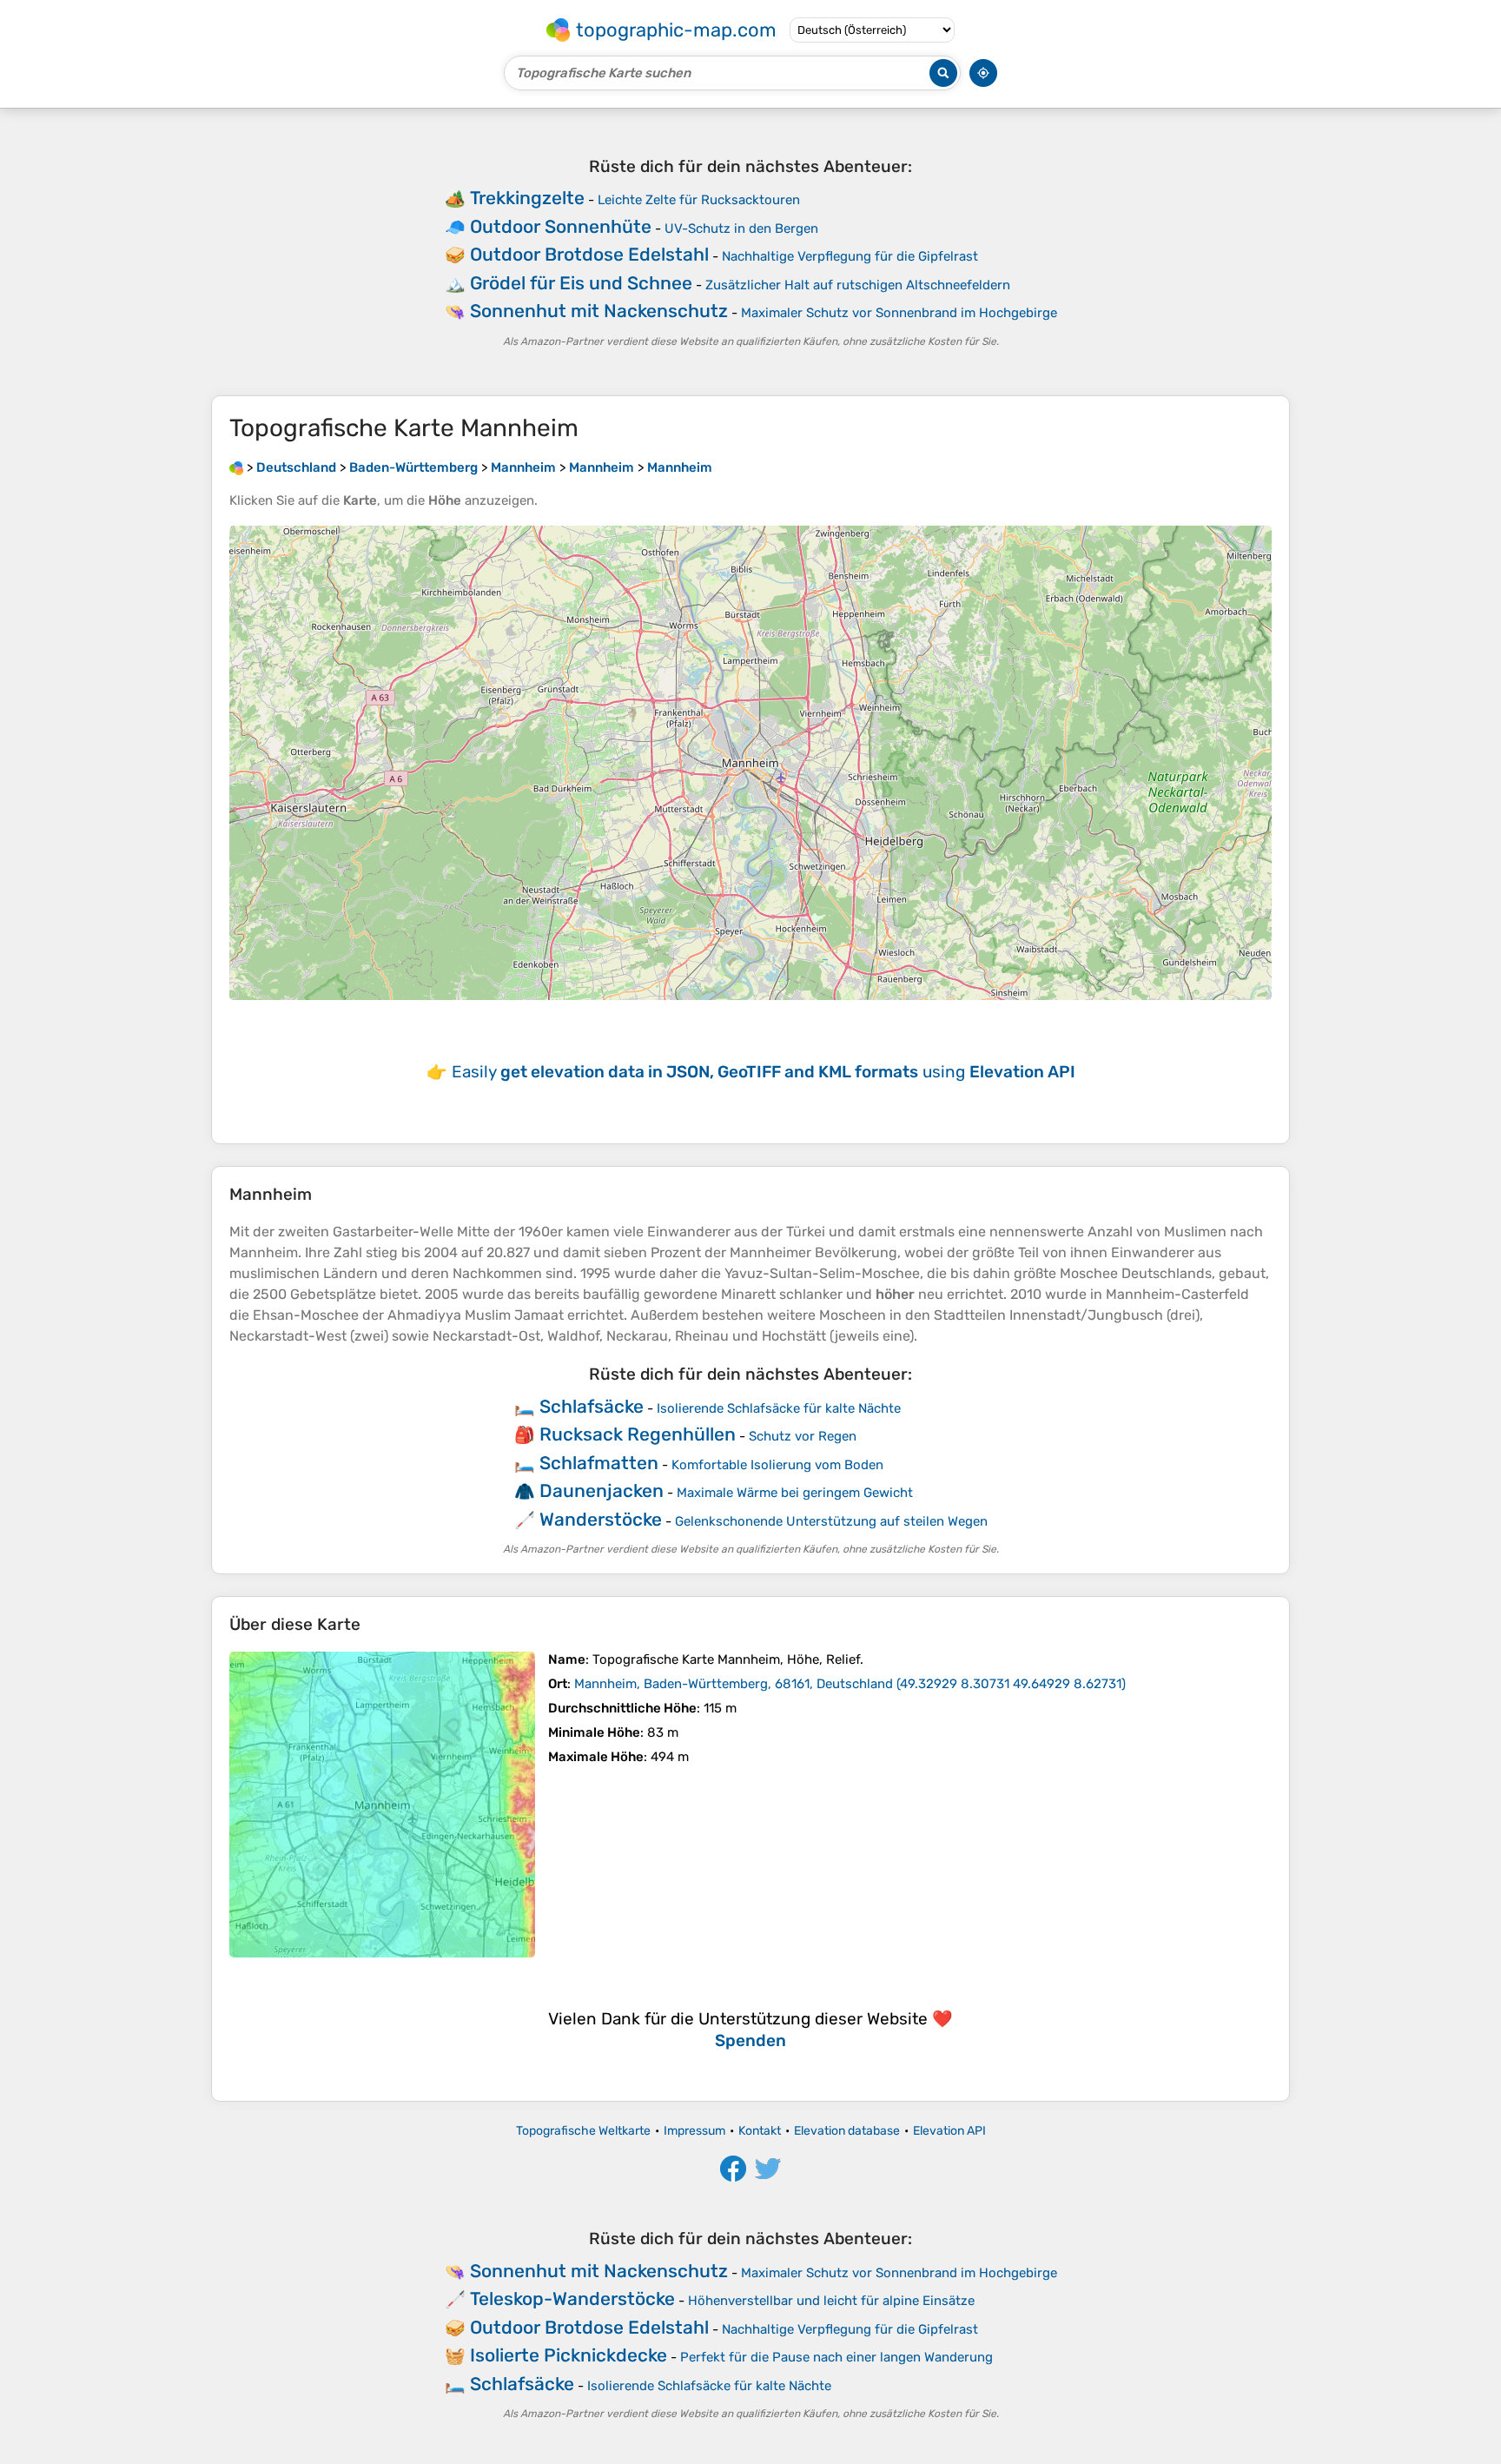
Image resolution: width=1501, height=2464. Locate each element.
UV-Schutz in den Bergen (741, 229)
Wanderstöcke (601, 1519)
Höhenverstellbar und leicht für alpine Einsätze (831, 2301)
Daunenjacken (602, 1490)
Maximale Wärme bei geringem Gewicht (795, 1493)
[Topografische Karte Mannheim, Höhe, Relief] (382, 1805)
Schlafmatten (599, 1463)
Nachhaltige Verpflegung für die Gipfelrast (850, 256)
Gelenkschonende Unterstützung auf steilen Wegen (831, 1521)
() (850, 1684)
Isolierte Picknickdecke (569, 2355)
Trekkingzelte (527, 198)
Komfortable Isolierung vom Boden (777, 1465)
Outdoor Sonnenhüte (561, 226)
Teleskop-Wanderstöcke (572, 2298)
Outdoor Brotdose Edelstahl (589, 254)
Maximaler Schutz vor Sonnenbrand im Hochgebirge (899, 313)
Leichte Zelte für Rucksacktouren (699, 200)
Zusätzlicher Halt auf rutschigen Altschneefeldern (858, 285)
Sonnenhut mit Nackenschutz (599, 311)
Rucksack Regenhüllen (638, 1434)
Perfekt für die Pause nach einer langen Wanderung (836, 2357)
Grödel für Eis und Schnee (581, 283)
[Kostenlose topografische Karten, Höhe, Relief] (236, 467)
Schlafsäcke (592, 1406)
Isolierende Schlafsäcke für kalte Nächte (779, 1408)
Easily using (764, 1072)
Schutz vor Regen (803, 1436)
